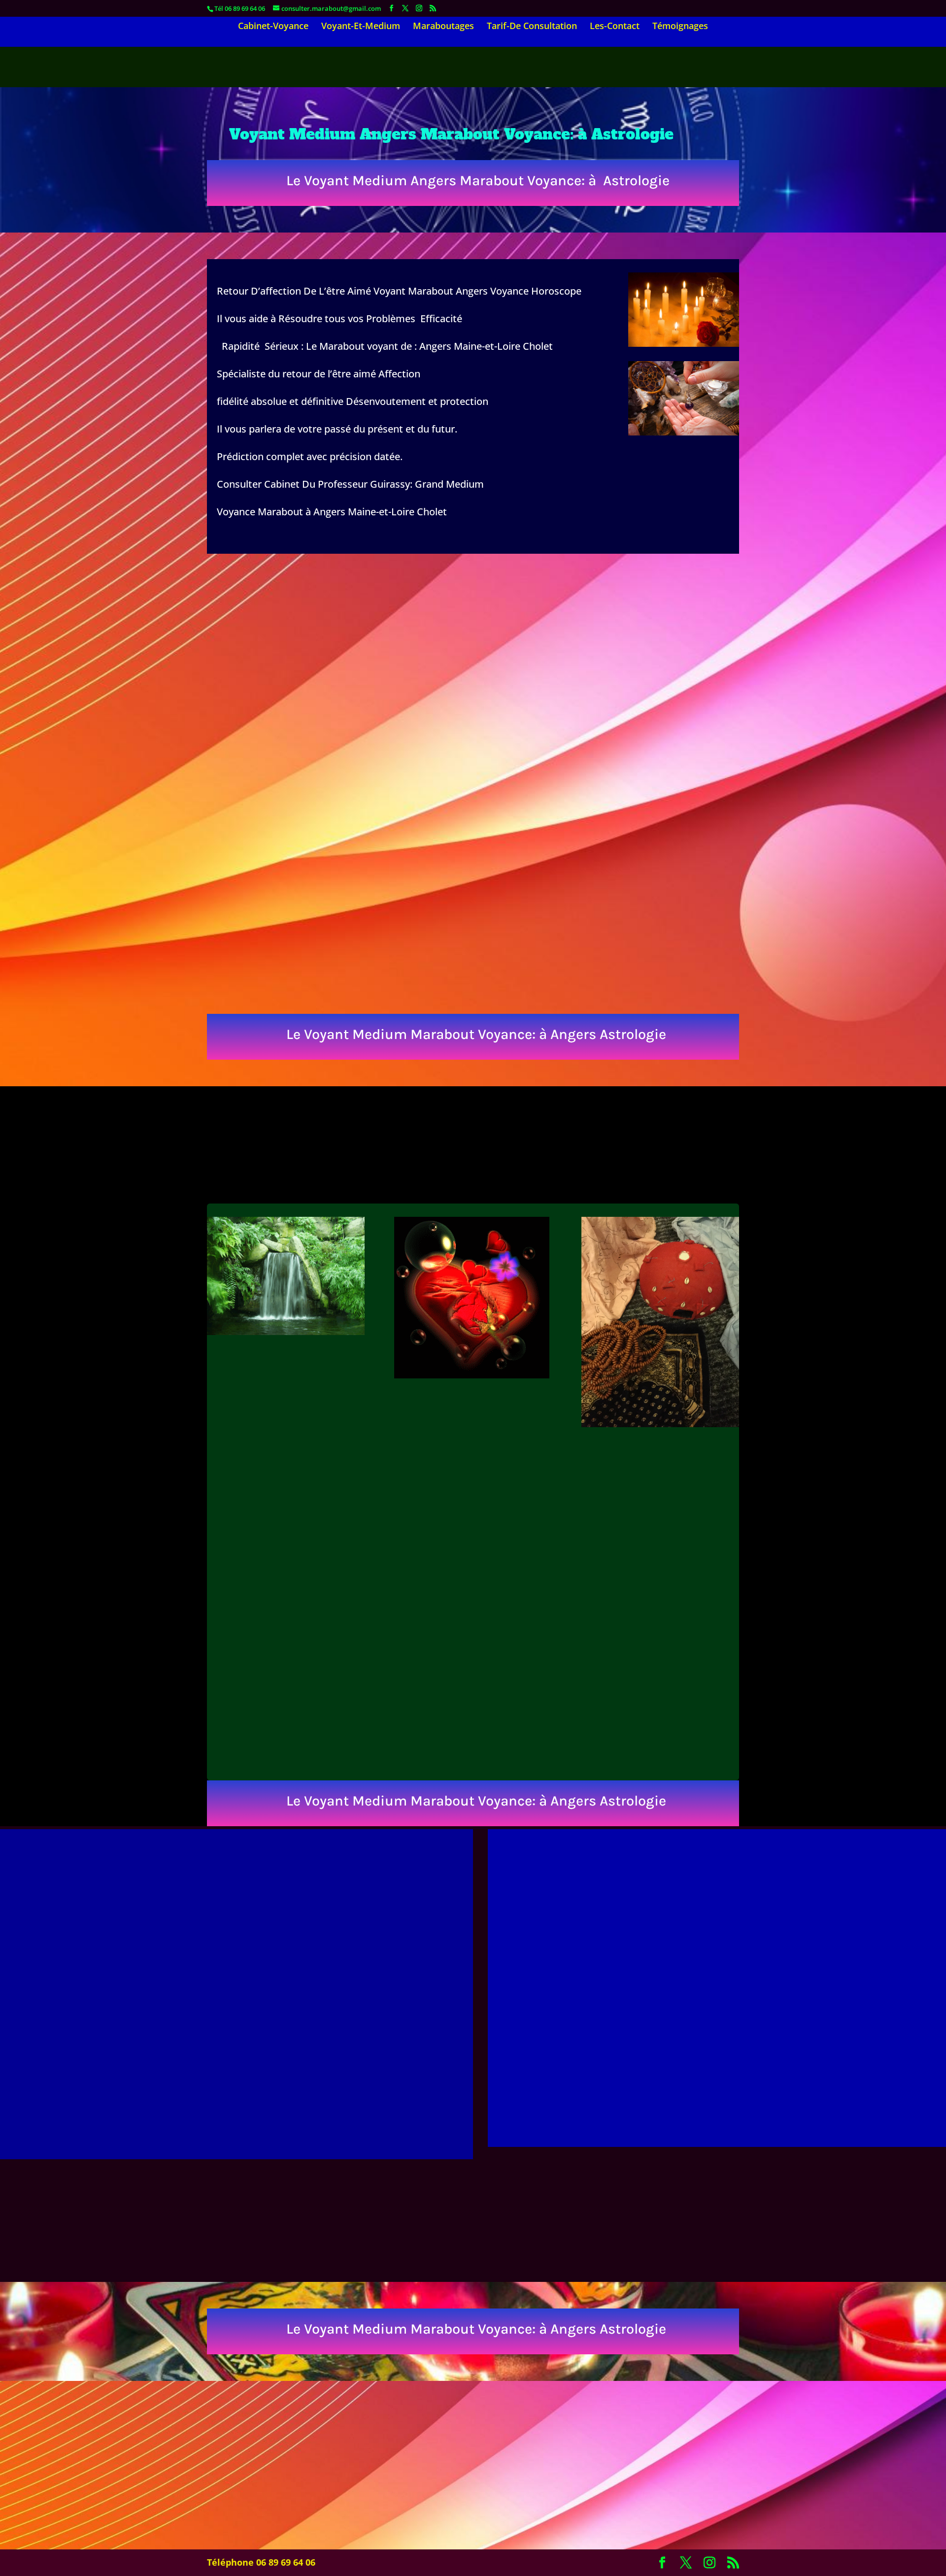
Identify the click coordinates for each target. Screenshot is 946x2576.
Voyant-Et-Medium (361, 27)
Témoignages (680, 27)
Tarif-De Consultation (532, 27)
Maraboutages (443, 27)
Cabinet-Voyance (273, 27)
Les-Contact (615, 27)
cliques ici (717, 2043)
